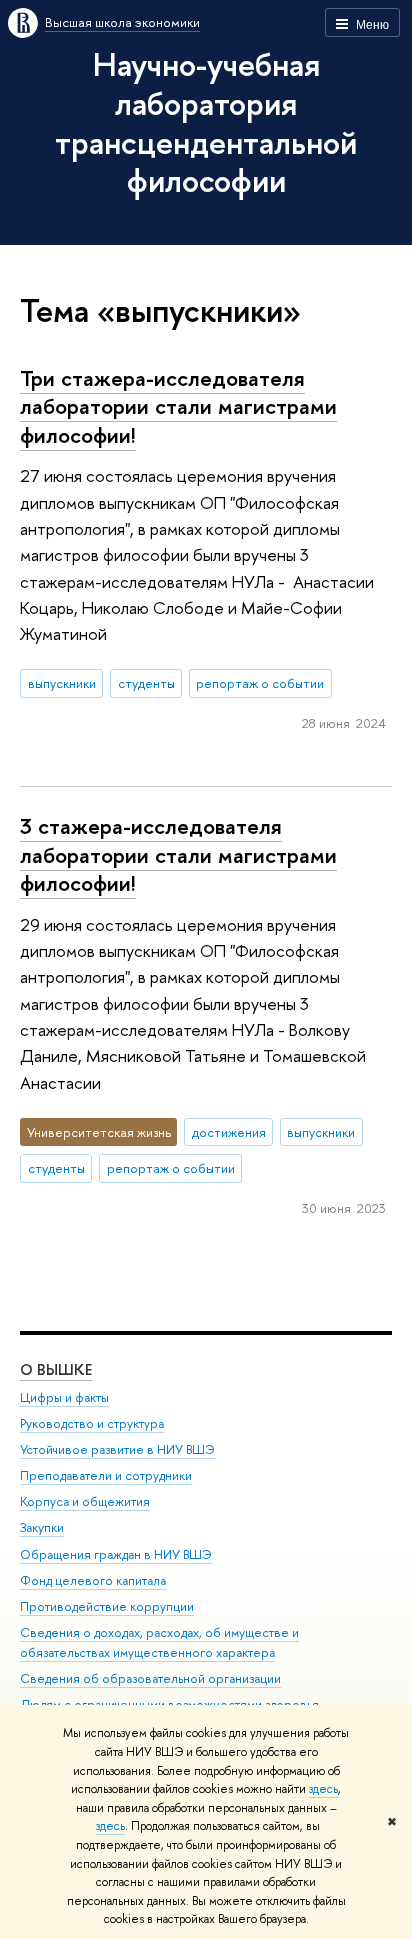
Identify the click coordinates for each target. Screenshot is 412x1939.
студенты (146, 683)
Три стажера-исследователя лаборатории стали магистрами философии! (178, 406)
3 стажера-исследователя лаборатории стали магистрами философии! (178, 854)
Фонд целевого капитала (93, 1580)
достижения (229, 1132)
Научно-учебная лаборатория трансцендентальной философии (206, 122)
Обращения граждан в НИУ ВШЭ (116, 1554)
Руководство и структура (92, 1423)
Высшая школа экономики (122, 22)
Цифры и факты (64, 1397)
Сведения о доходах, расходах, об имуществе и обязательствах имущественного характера (159, 1642)
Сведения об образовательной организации (150, 1678)
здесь (323, 1789)
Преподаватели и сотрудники (106, 1475)
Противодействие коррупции (107, 1606)
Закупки (42, 1527)
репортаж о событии (260, 683)
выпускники (62, 683)
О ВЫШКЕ (56, 1369)
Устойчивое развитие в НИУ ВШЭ (117, 1449)
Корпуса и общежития (85, 1501)
